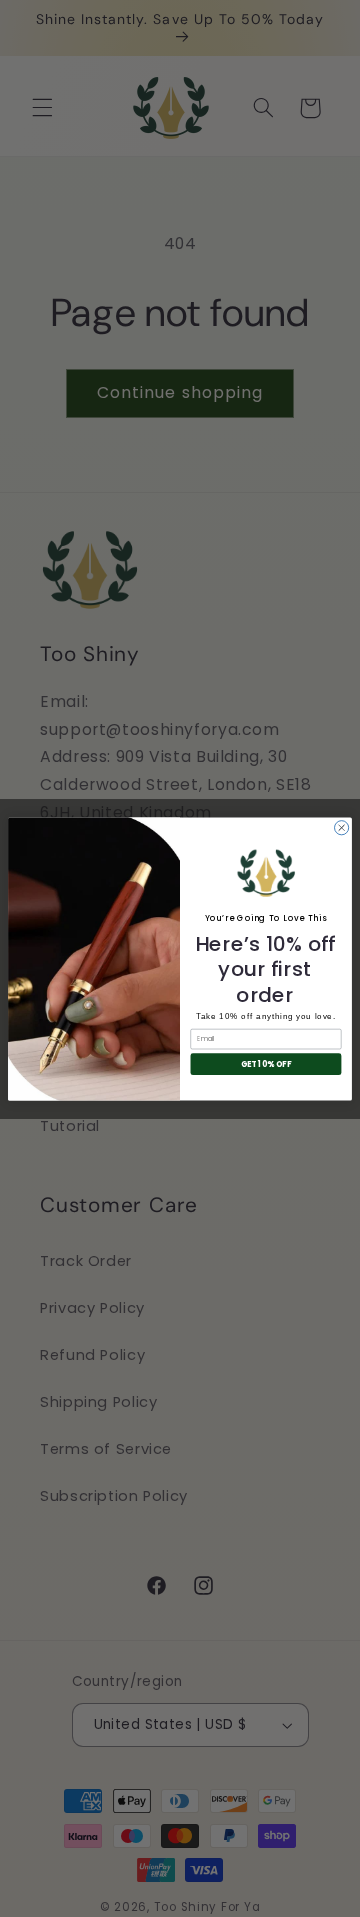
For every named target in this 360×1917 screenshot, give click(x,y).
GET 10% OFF (266, 1063)
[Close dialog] (342, 827)
